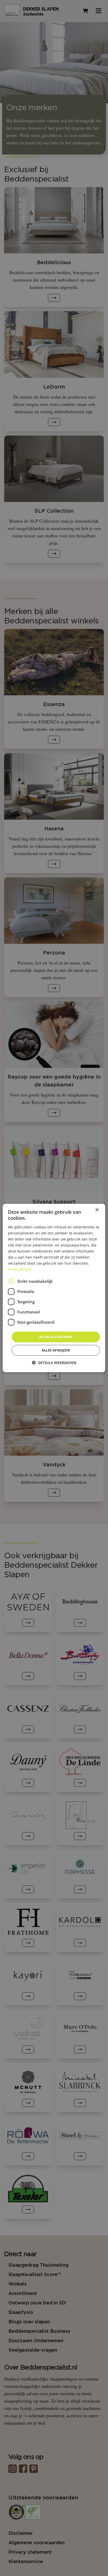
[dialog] (54, 1288)
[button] (54, 1363)
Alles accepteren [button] (56, 1337)
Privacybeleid (20, 1269)
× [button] (97, 1210)
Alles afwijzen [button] (56, 1350)
